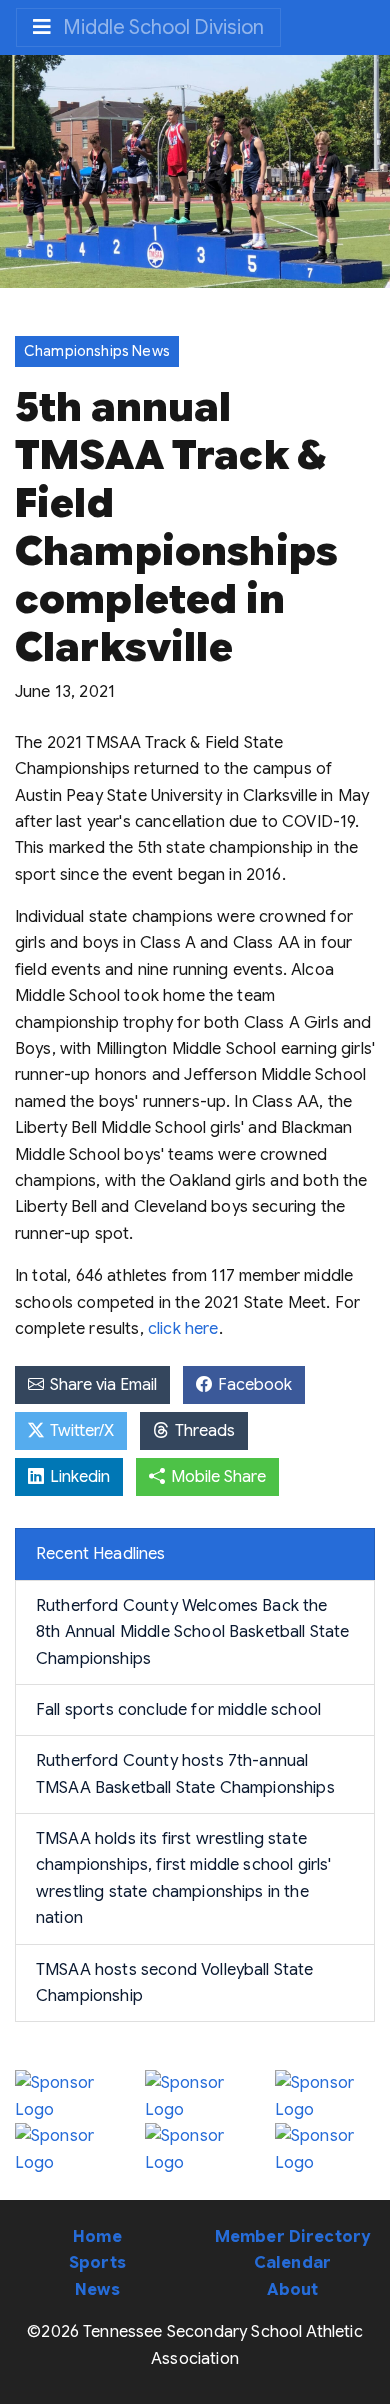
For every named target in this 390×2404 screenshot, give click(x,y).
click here (183, 1329)
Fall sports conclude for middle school (178, 1710)
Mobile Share (216, 1477)
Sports (97, 2263)
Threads (203, 1431)
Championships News (97, 351)
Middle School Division (161, 27)
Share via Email (101, 1385)
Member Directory (293, 2237)
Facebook (253, 1385)
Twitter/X (80, 1431)
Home (97, 2237)
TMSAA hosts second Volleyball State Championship (175, 1983)
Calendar (292, 2263)
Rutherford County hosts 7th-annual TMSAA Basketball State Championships (185, 1774)
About (293, 2290)
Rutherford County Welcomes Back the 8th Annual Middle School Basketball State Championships (193, 1632)
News (97, 2290)
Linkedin (78, 1477)
